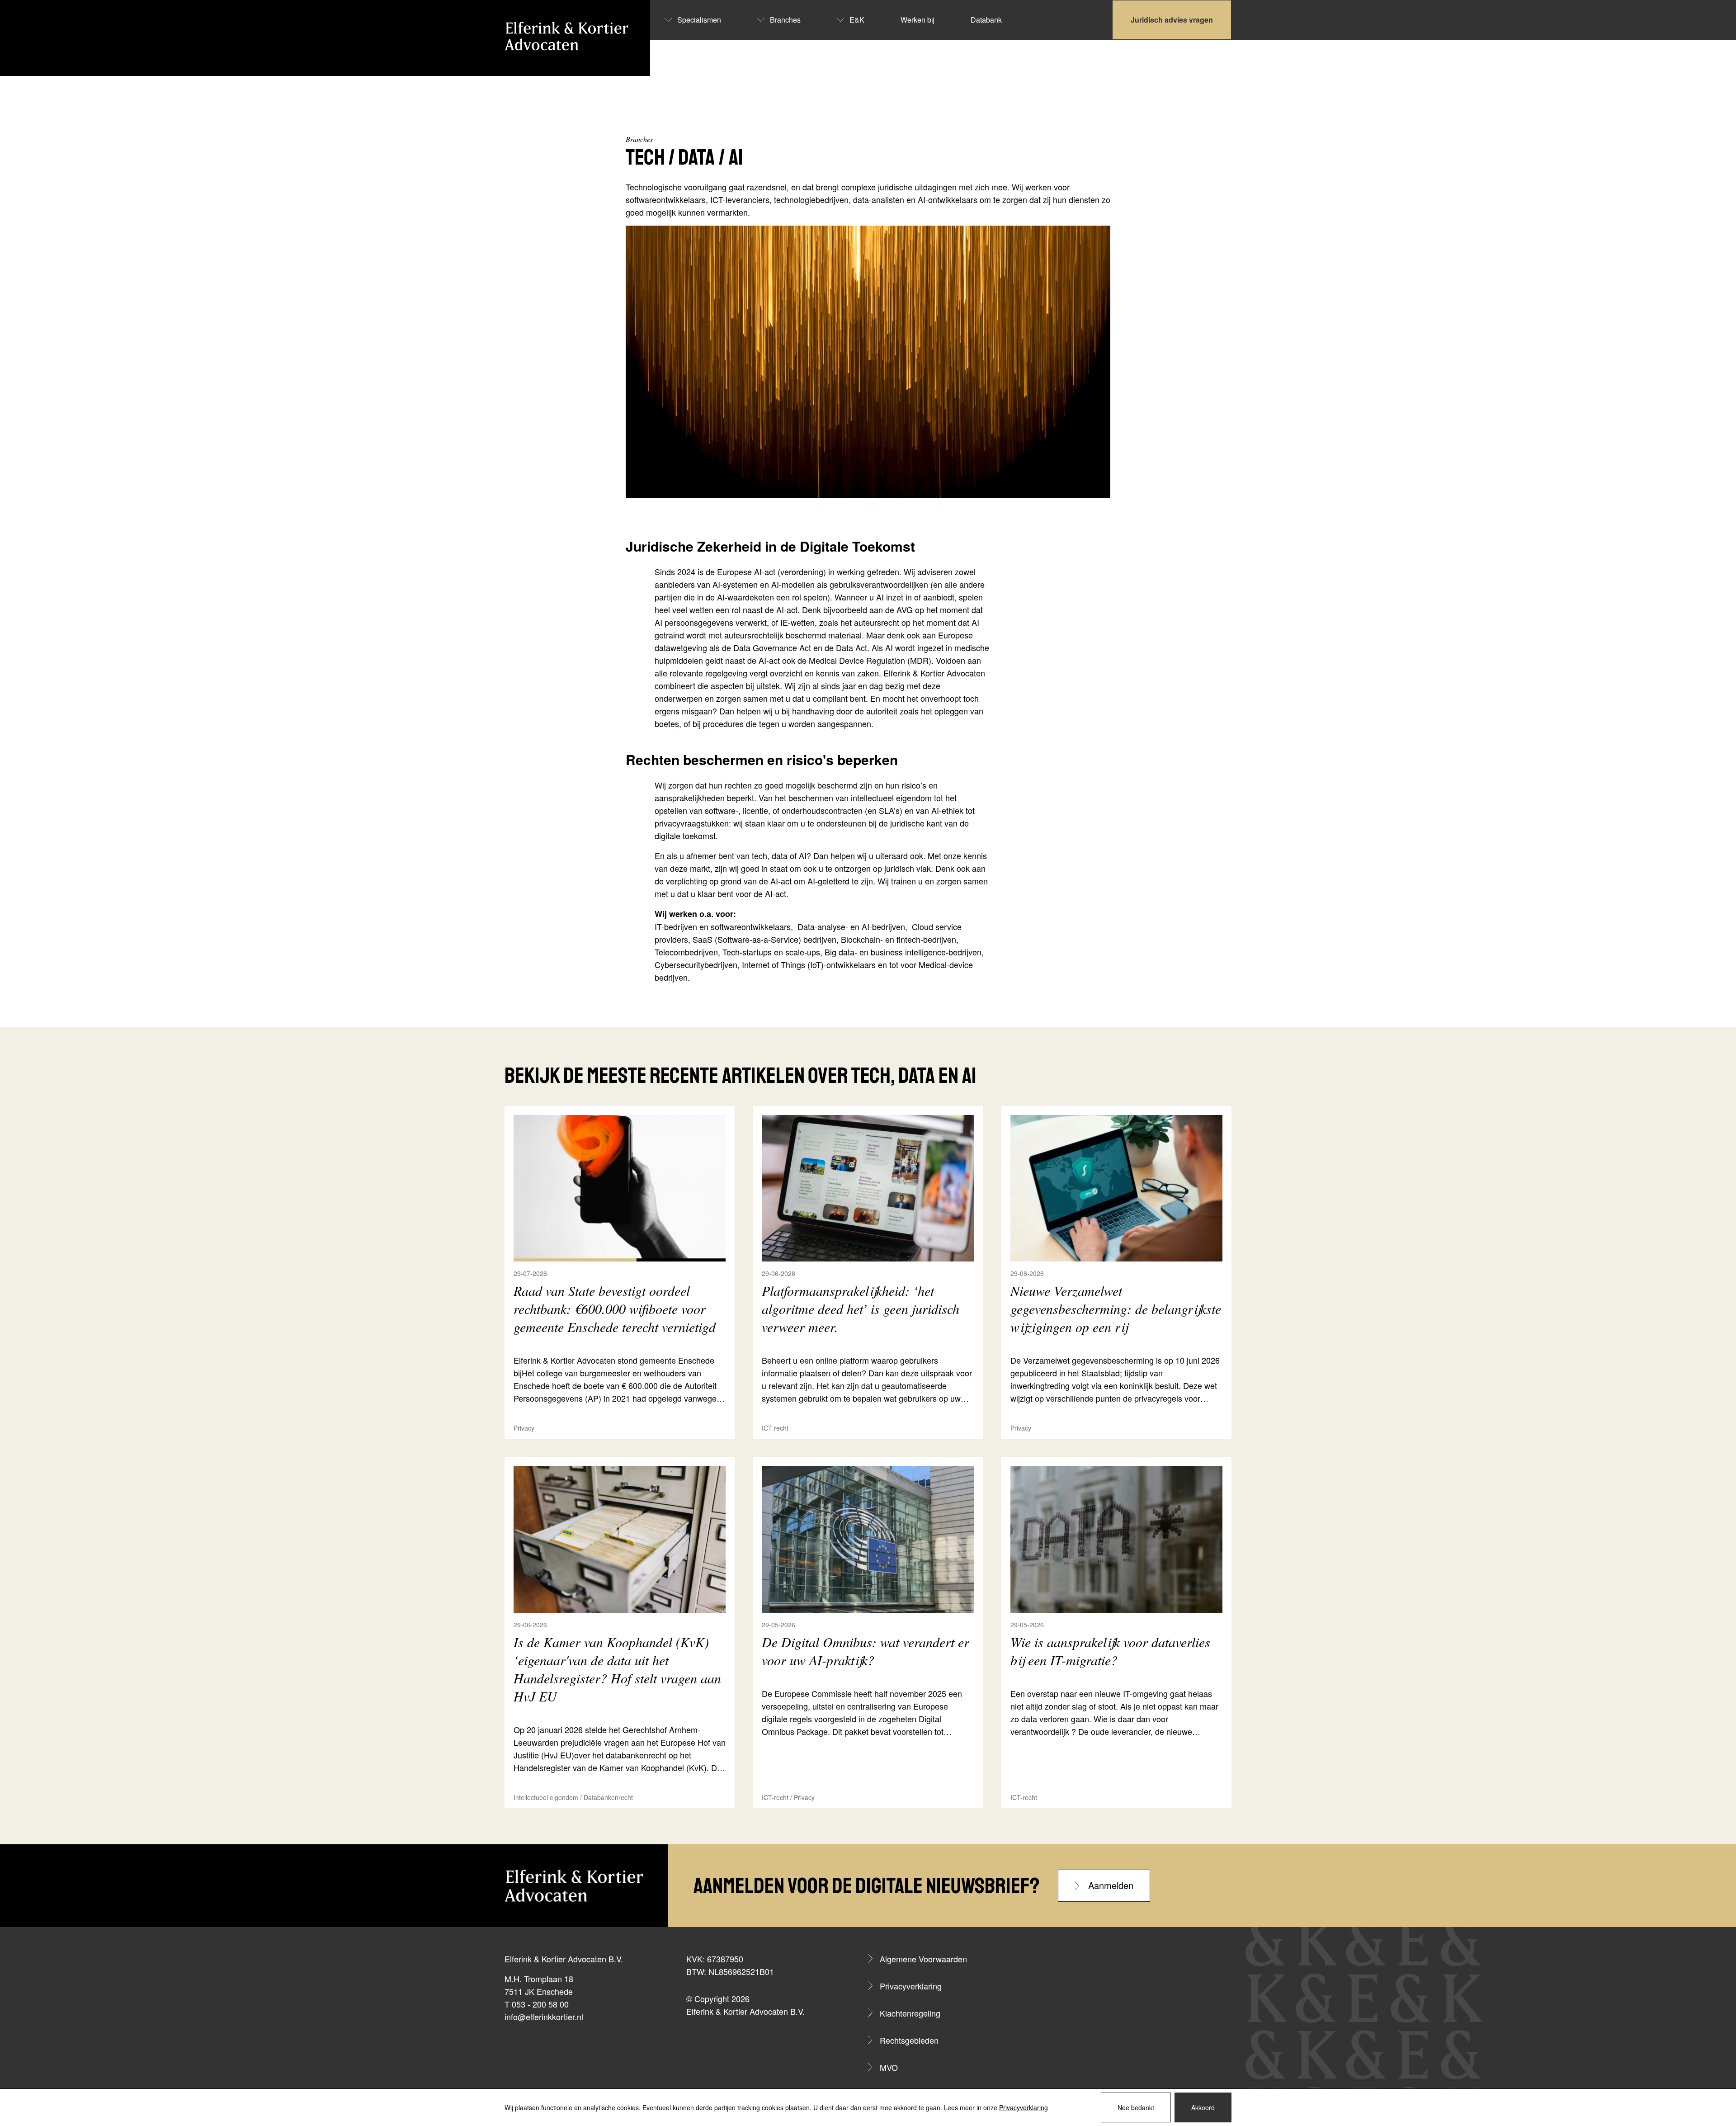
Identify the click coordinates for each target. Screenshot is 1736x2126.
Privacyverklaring (911, 1986)
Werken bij (918, 20)
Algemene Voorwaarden (923, 1959)
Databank (986, 20)
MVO (889, 2067)
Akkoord (1203, 2107)
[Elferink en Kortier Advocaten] (566, 36)
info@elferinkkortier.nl (544, 2017)
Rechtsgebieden (909, 2040)
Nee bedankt (1136, 2107)
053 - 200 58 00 (540, 2004)
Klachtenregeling (910, 2013)
